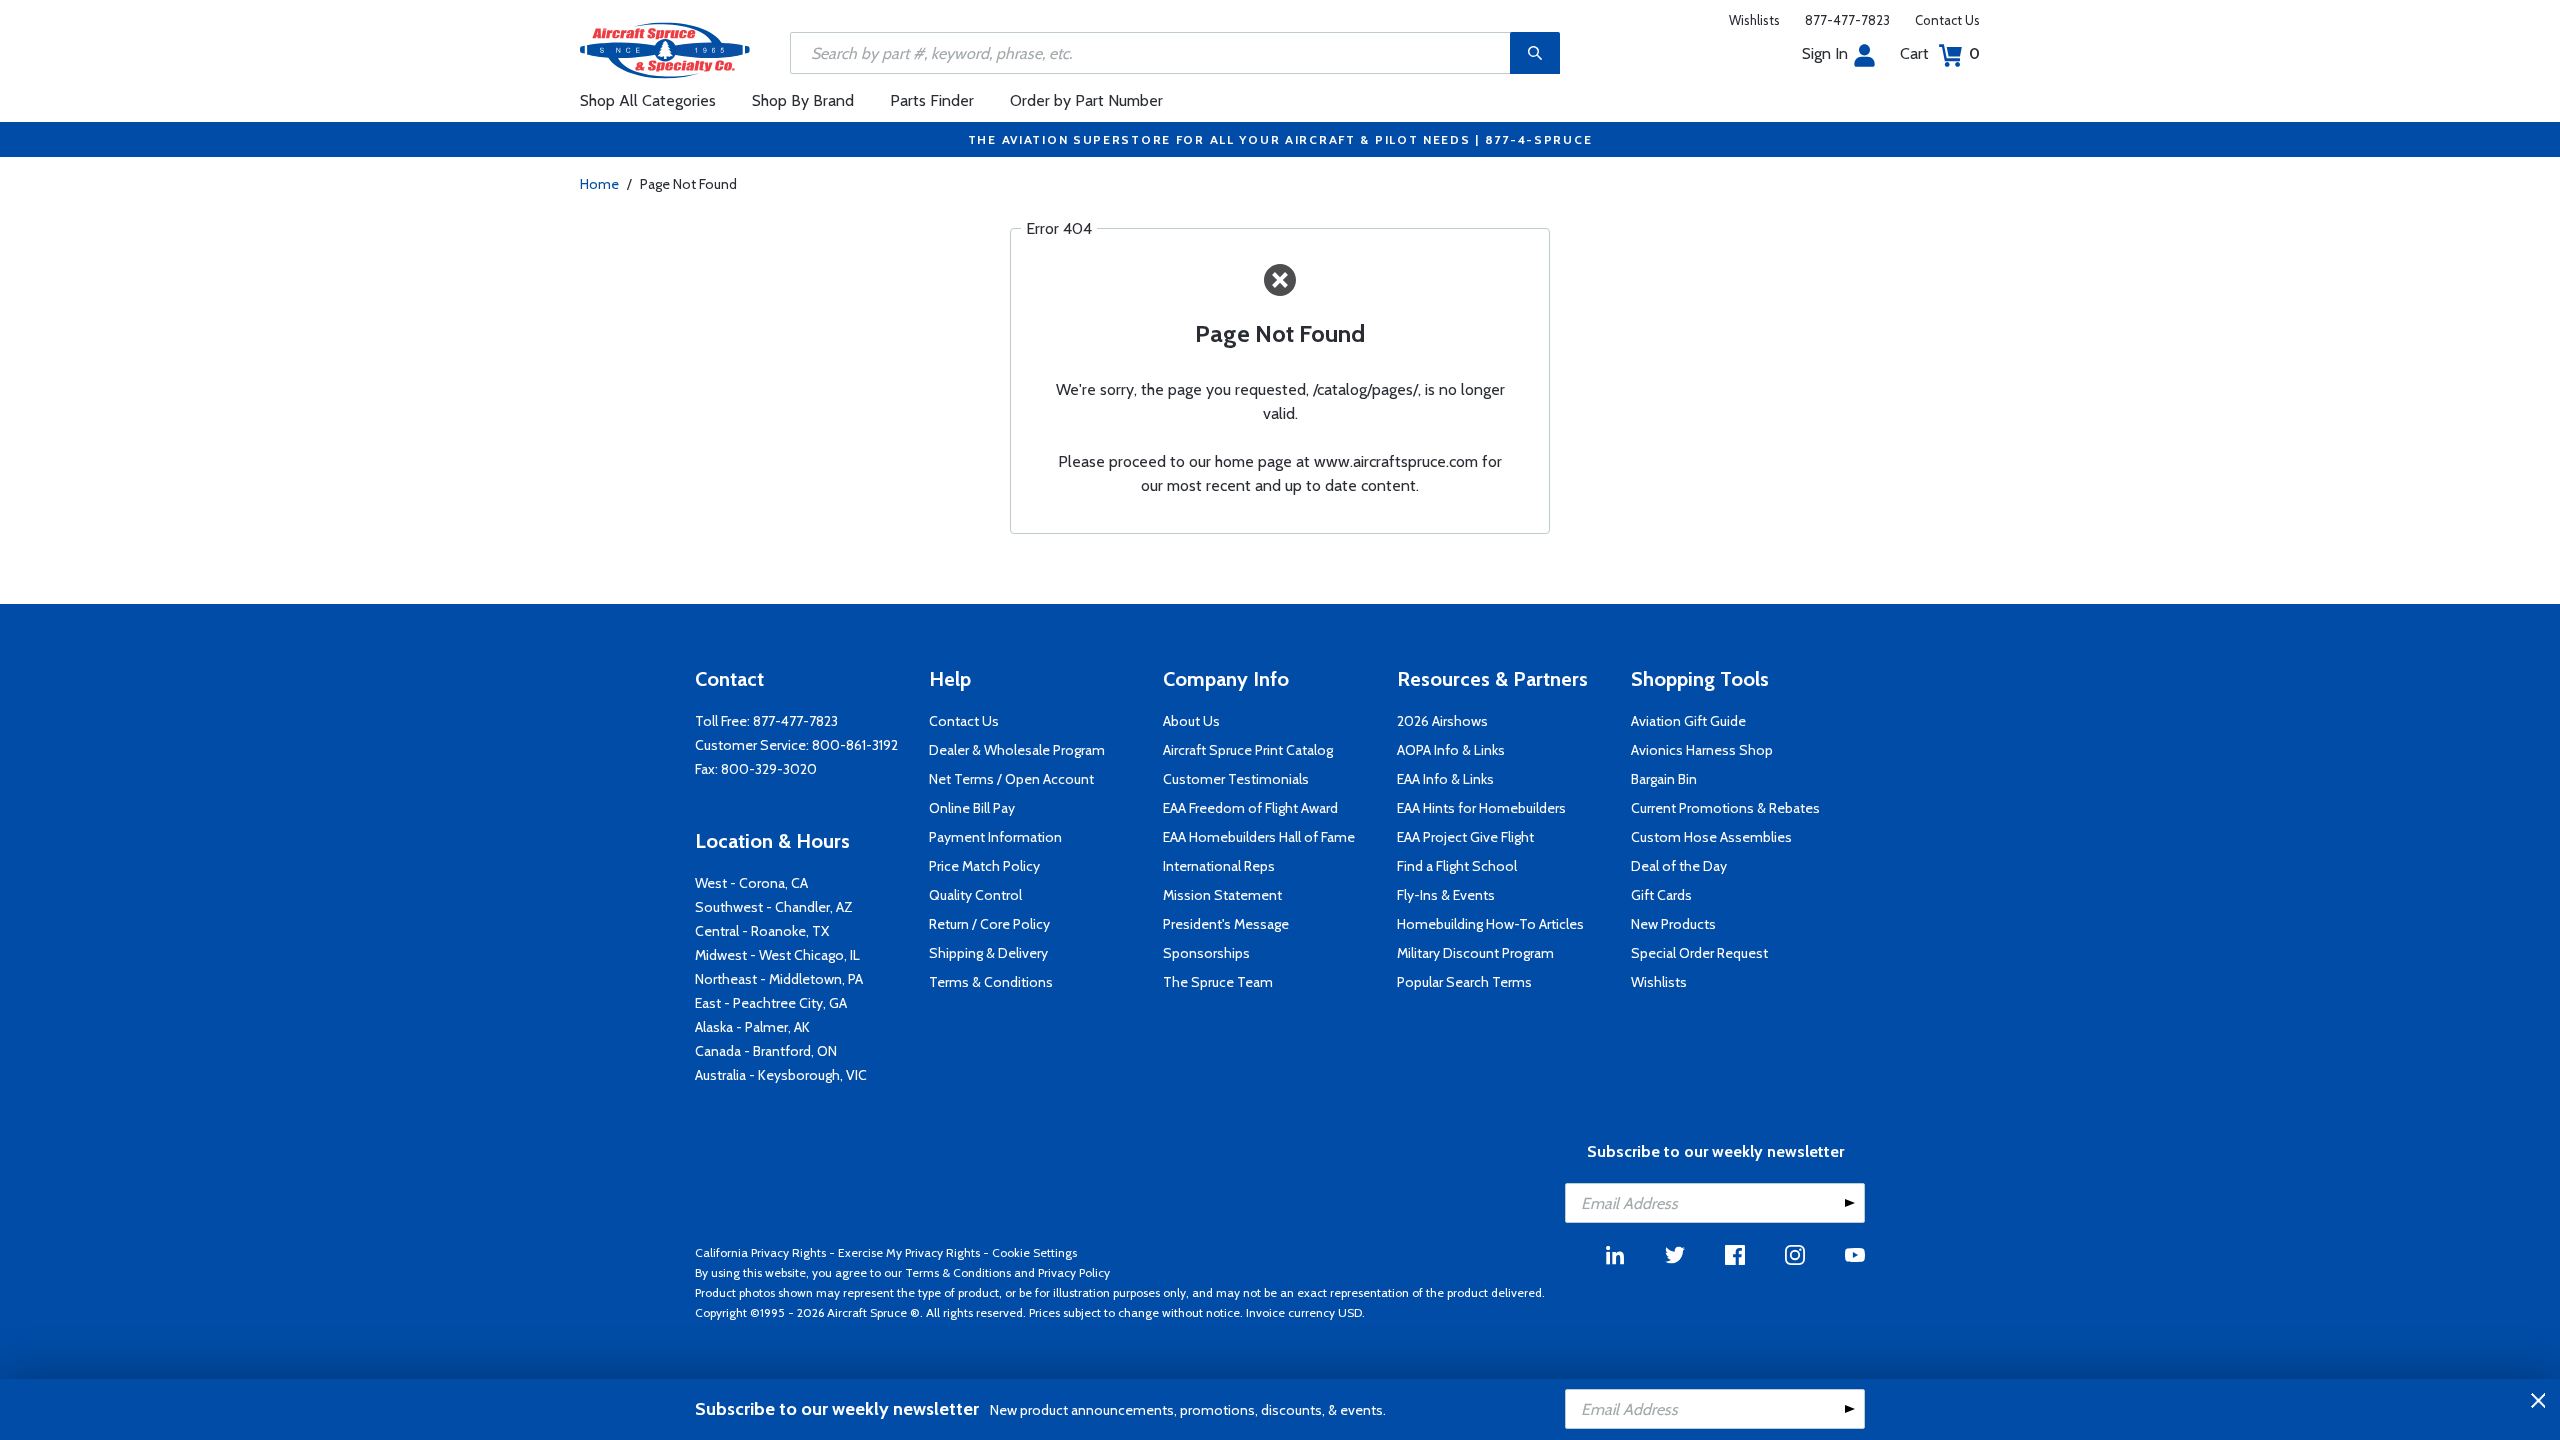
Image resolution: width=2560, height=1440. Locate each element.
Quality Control (975, 895)
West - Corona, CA (751, 883)
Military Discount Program (1475, 953)
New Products (1673, 924)
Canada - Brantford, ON (766, 1051)
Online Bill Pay (972, 808)
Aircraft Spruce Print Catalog (1248, 750)
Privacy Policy (1074, 1272)
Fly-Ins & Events (1446, 895)
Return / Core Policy (989, 924)
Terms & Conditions (991, 982)
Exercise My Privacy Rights (909, 1252)
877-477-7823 (1847, 20)
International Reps (1219, 866)
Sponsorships (1206, 953)
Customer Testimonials (1236, 779)
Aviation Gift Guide (1688, 721)
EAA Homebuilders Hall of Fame (1259, 837)
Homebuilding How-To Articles (1490, 924)
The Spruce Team (1218, 982)
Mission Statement (1222, 895)
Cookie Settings (1034, 1252)
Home (599, 184)
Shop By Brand (803, 100)
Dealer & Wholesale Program (1017, 750)
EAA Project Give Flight (1465, 837)
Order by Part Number (1086, 100)
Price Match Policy (984, 866)
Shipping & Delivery (988, 953)
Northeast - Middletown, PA (779, 979)
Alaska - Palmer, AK (752, 1027)
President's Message (1226, 924)
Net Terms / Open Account (1011, 779)
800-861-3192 (855, 745)
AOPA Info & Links (1451, 750)
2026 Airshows (1442, 721)
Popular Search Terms (1464, 982)
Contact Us (1947, 20)
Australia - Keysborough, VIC (781, 1075)
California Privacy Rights (760, 1252)
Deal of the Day (1679, 866)
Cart (1940, 53)
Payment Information (995, 837)
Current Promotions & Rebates (1725, 808)
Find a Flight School (1457, 866)
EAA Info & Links (1445, 779)
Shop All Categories (648, 100)
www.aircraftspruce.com (1396, 461)
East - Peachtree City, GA (771, 1003)
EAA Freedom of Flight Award (1250, 808)
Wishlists (1754, 20)
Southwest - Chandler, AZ (774, 907)
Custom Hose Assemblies (1711, 837)
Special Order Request (1699, 953)
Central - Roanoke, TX (762, 931)
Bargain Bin (1664, 779)
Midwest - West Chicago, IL (777, 955)
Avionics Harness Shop (1702, 750)
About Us (1191, 721)
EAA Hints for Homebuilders (1481, 808)
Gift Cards (1661, 895)
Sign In (1825, 53)
